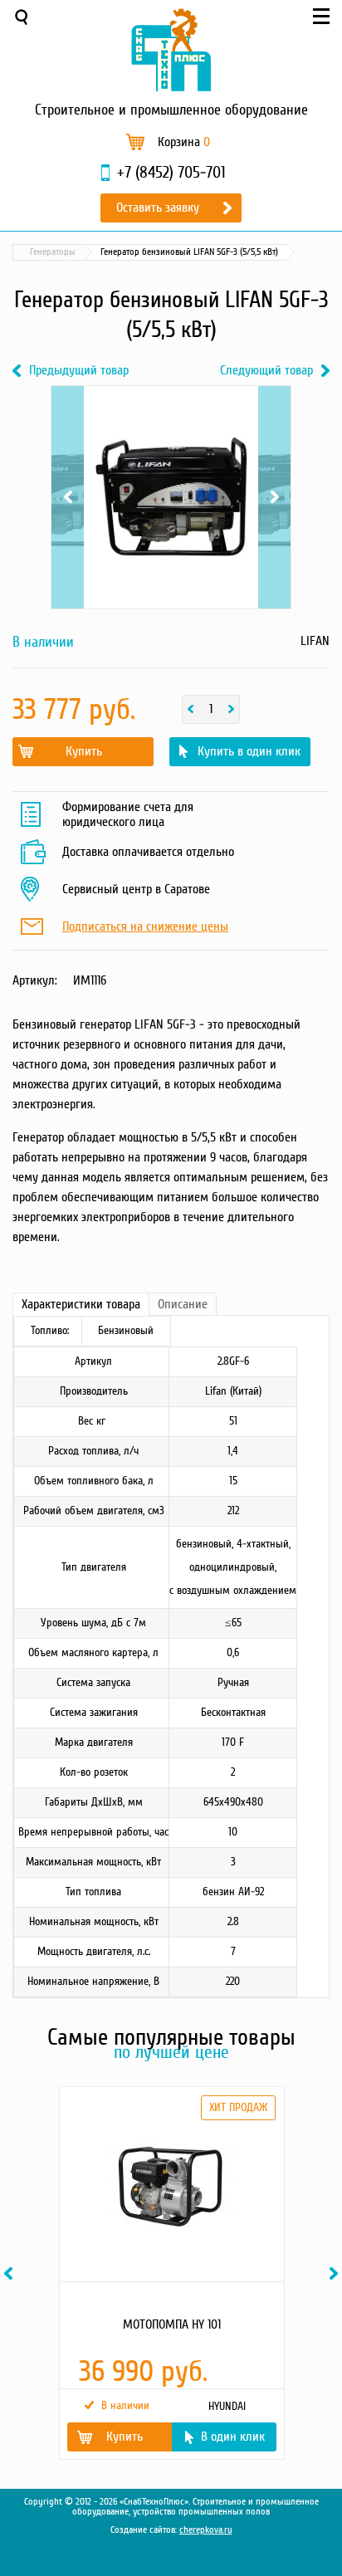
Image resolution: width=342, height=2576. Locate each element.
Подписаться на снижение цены (145, 927)
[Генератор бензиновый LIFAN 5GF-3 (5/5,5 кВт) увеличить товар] (171, 497)
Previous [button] (11, 2273)
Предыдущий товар (79, 371)
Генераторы (53, 252)
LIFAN (315, 641)
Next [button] (336, 2273)
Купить (84, 751)
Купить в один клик (249, 751)
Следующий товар (266, 371)
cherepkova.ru (206, 2530)
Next (274, 440)
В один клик (233, 2437)
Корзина (184, 142)
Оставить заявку (158, 208)
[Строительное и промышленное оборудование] (171, 50)
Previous (68, 440)
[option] (171, 2273)
